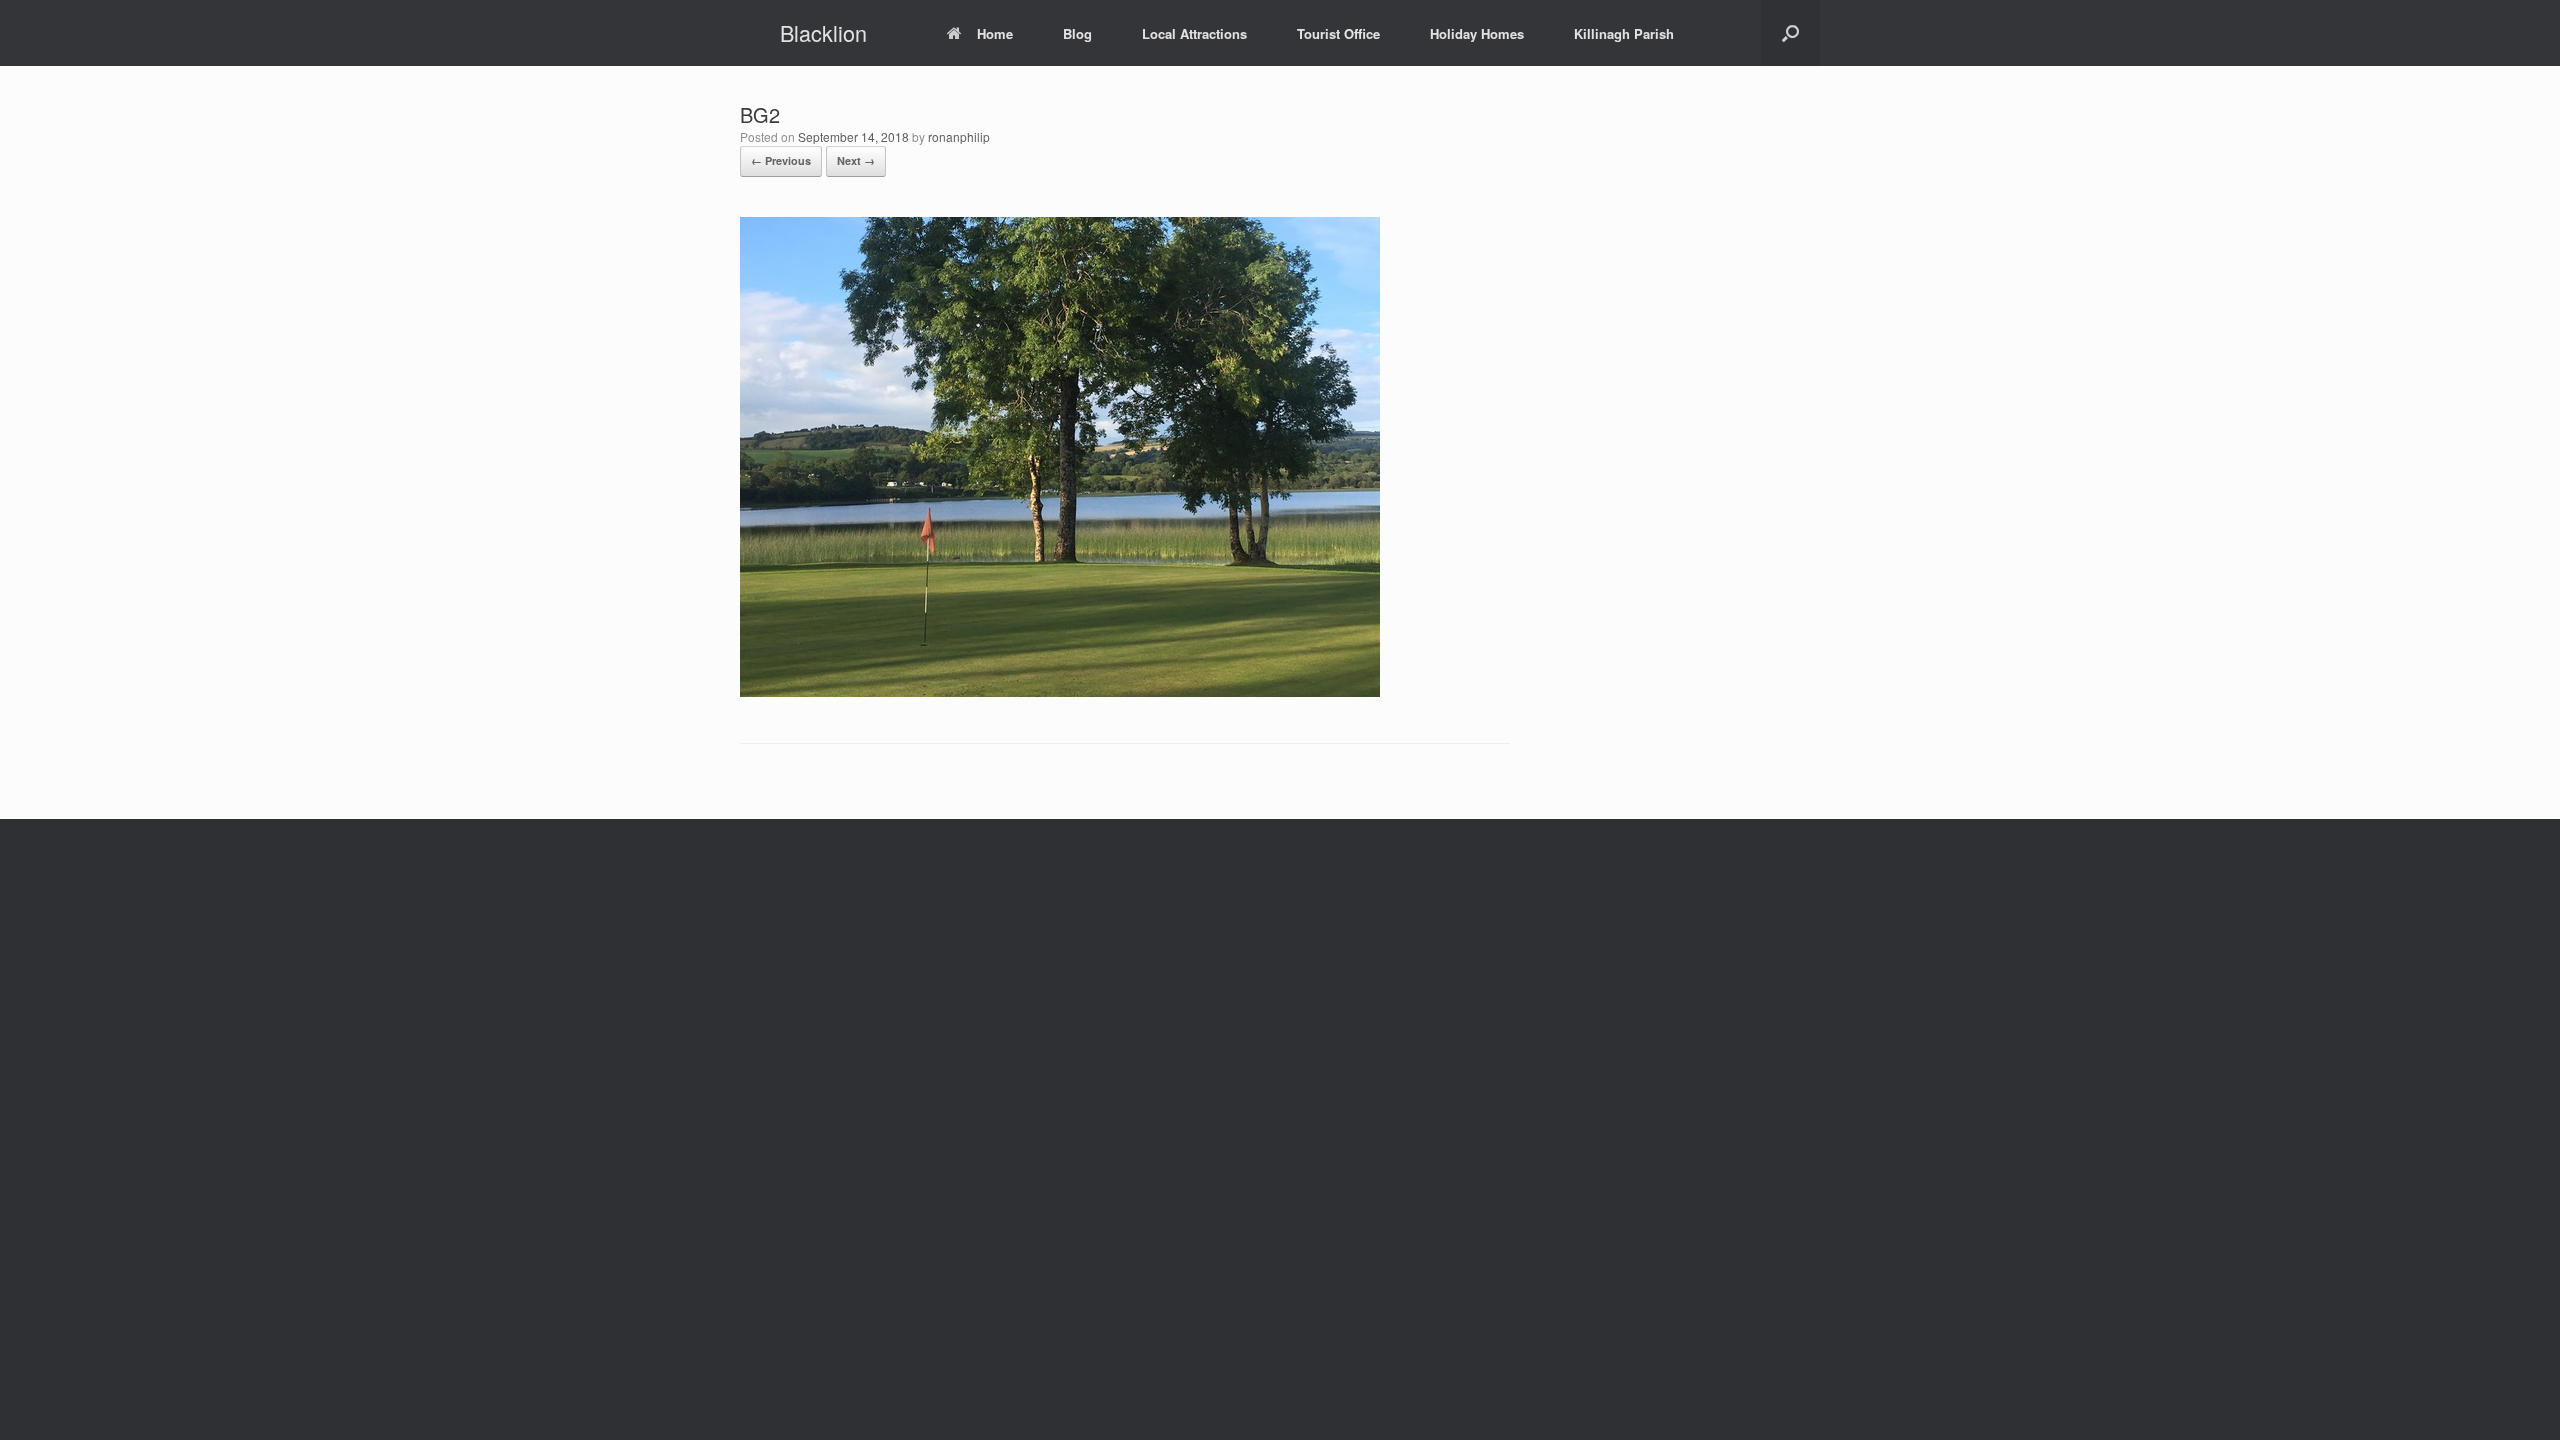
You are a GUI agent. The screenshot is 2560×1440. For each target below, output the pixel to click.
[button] (1790, 33)
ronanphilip (959, 136)
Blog (1077, 33)
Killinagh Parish (1624, 33)
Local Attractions (1194, 33)
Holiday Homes (1477, 33)
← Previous (781, 160)
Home (995, 33)
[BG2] (1060, 691)
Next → (856, 160)
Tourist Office (1338, 33)
